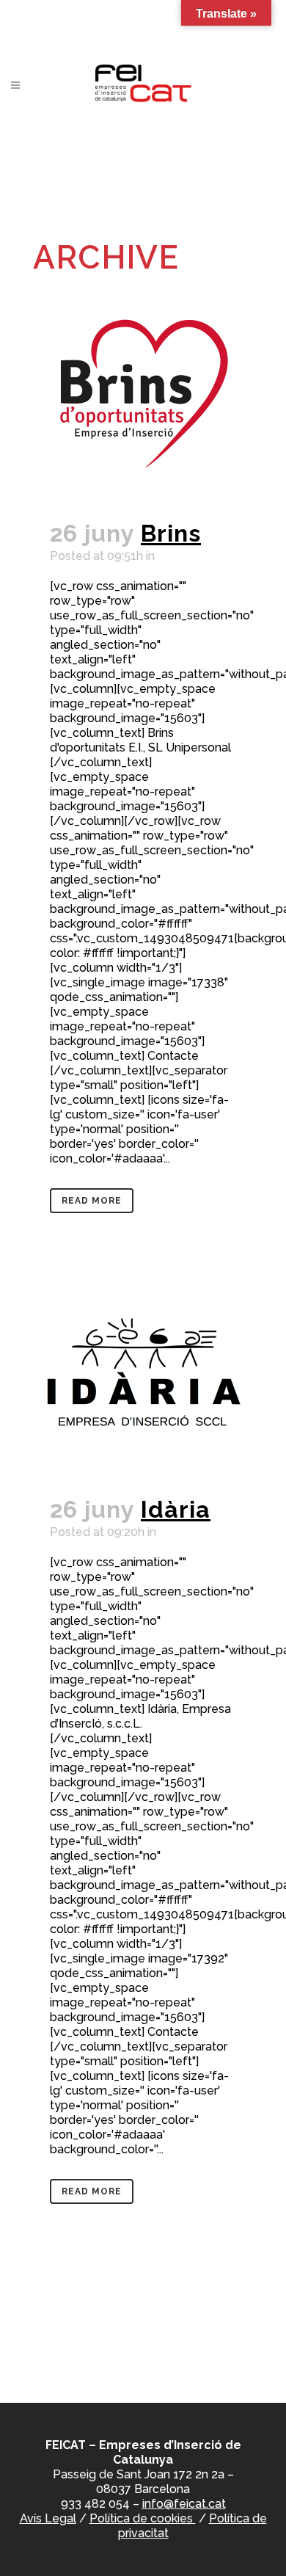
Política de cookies (143, 2518)
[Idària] (143, 1369)
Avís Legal (48, 2518)
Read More (92, 1201)
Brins (171, 533)
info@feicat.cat (184, 2504)
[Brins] (143, 393)
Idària (176, 1509)
